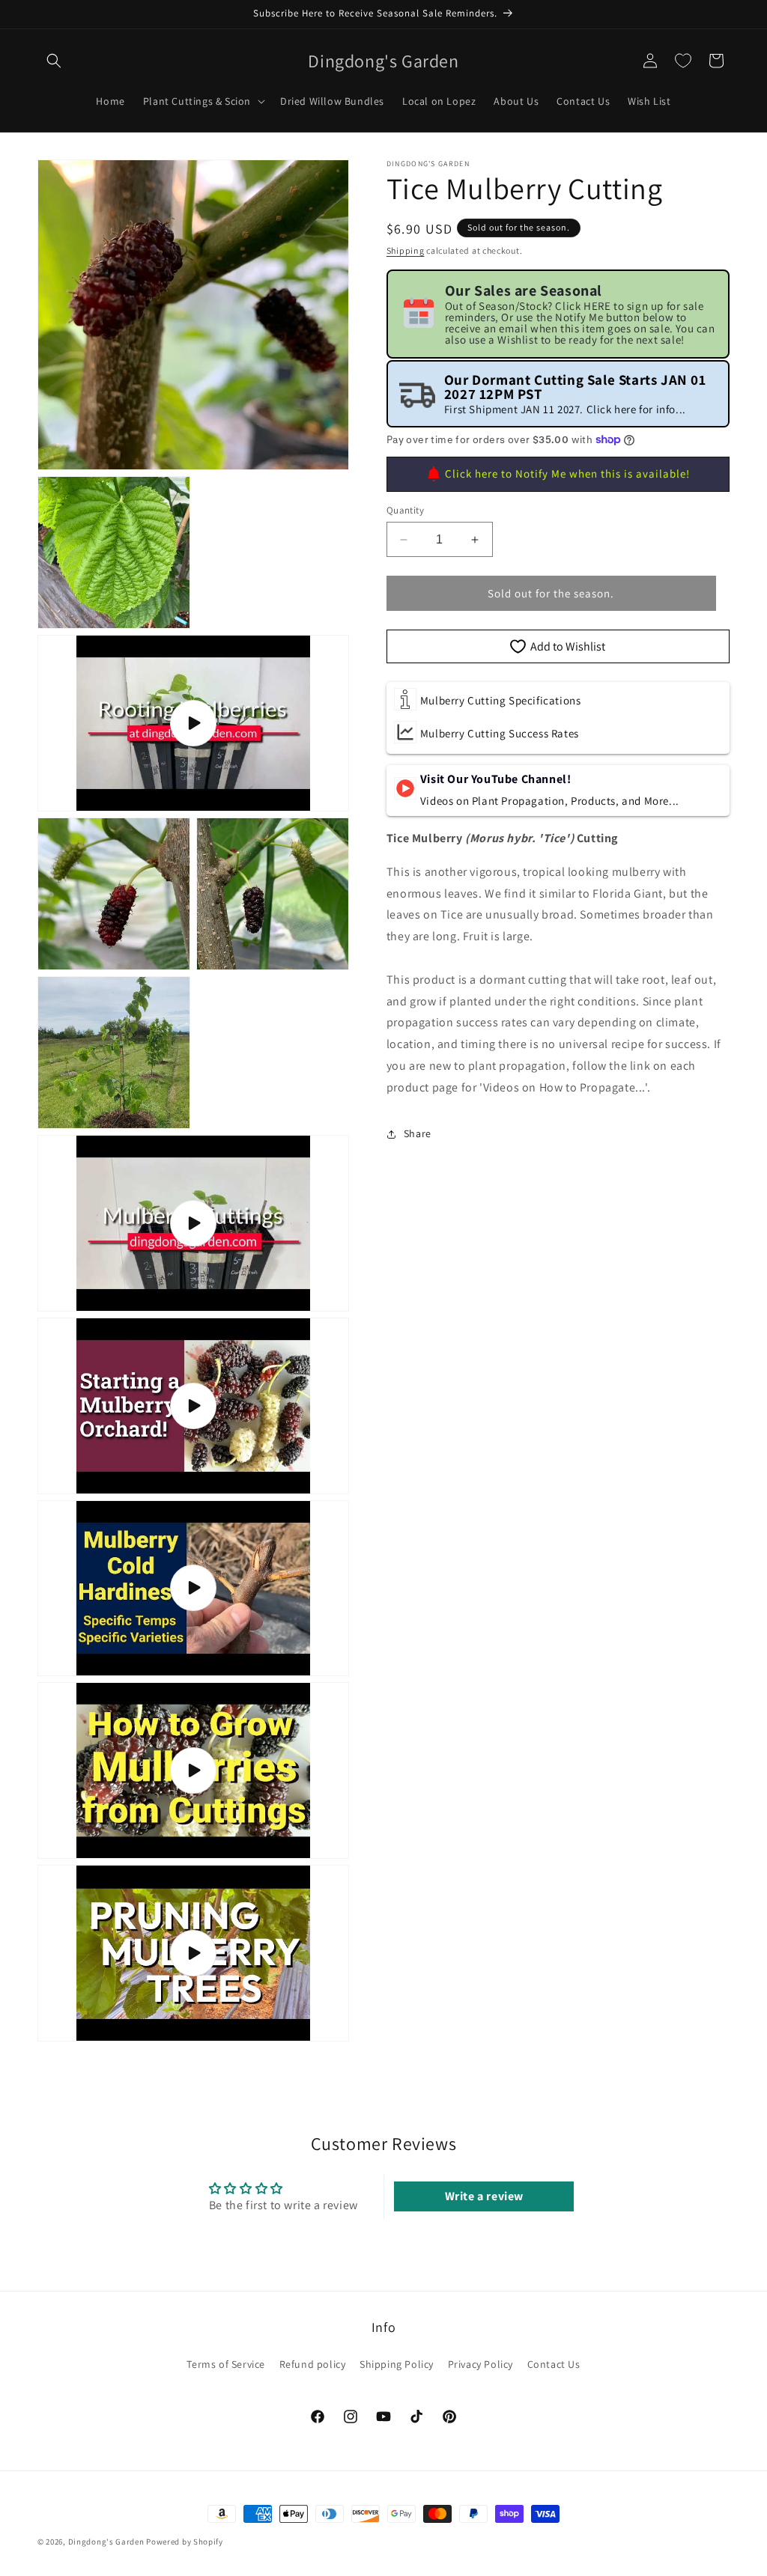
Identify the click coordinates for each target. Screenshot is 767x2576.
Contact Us (554, 2364)
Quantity (405, 510)
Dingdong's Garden (106, 2542)
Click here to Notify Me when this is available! (567, 474)
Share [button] (418, 1133)
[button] (54, 61)
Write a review (484, 2196)
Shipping (406, 250)
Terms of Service (226, 2364)
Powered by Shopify (185, 2542)
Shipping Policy (397, 2364)
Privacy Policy (480, 2364)
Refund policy (313, 2364)
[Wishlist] (683, 61)
